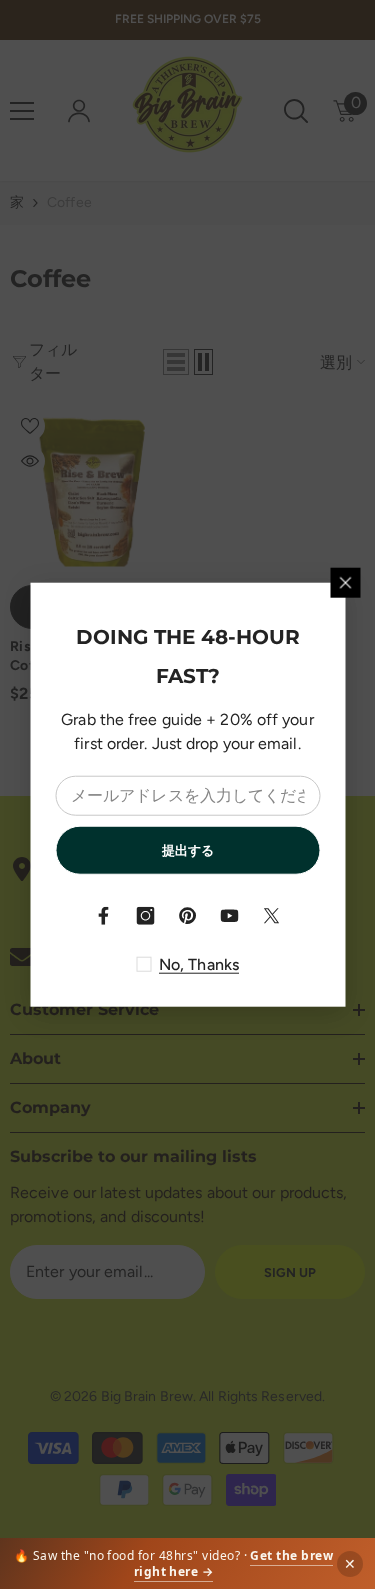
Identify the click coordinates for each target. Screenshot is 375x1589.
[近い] (345, 582)
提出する (188, 849)
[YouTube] (230, 916)
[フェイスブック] (104, 916)
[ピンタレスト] (188, 916)
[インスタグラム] (146, 916)
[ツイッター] (272, 916)
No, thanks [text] (199, 964)
